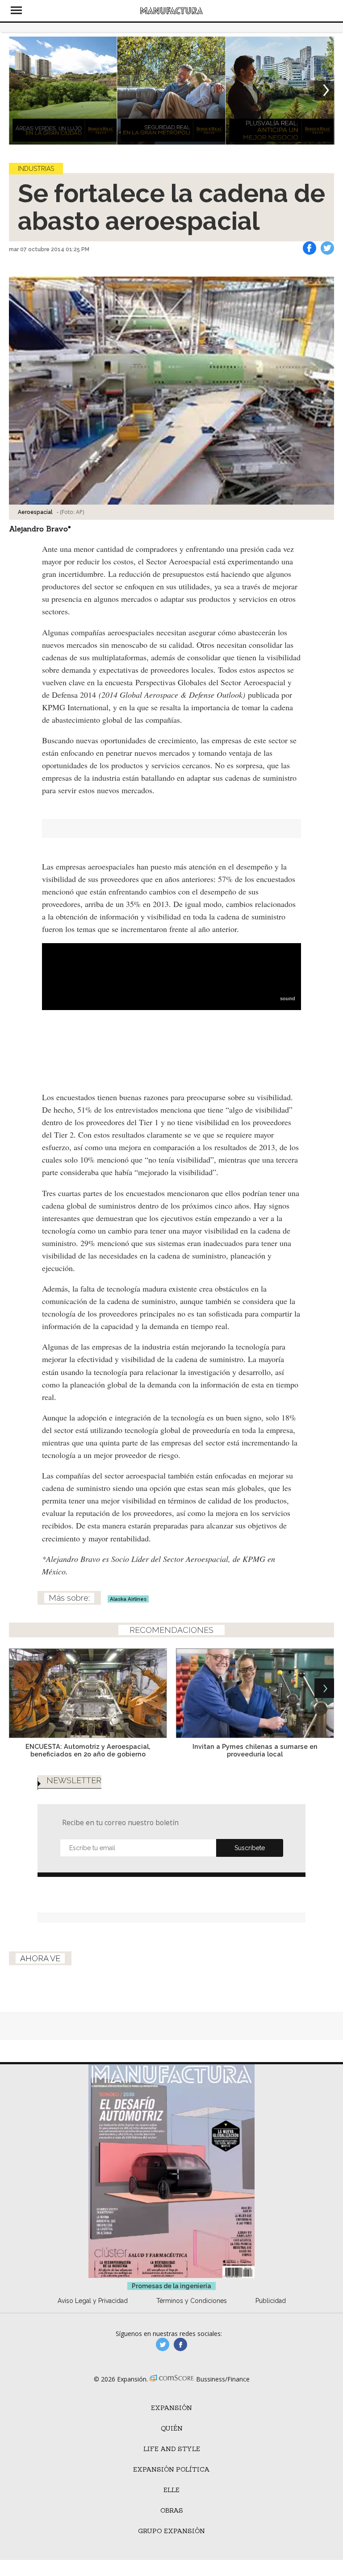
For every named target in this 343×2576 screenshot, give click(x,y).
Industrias (36, 169)
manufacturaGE (163, 2344)
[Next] (324, 91)
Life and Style (172, 2449)
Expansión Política (171, 2469)
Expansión (171, 2408)
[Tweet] (327, 248)
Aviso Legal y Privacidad (93, 2301)
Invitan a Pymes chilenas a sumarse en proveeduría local (255, 1750)
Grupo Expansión (171, 2531)
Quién (172, 2428)
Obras (172, 2510)
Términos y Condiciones (192, 2301)
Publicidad (271, 2301)
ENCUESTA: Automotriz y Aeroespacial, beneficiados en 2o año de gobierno (88, 1750)
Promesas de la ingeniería (171, 2286)
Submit (250, 1848)
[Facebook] (310, 248)
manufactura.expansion (180, 2344)
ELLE (171, 2490)
